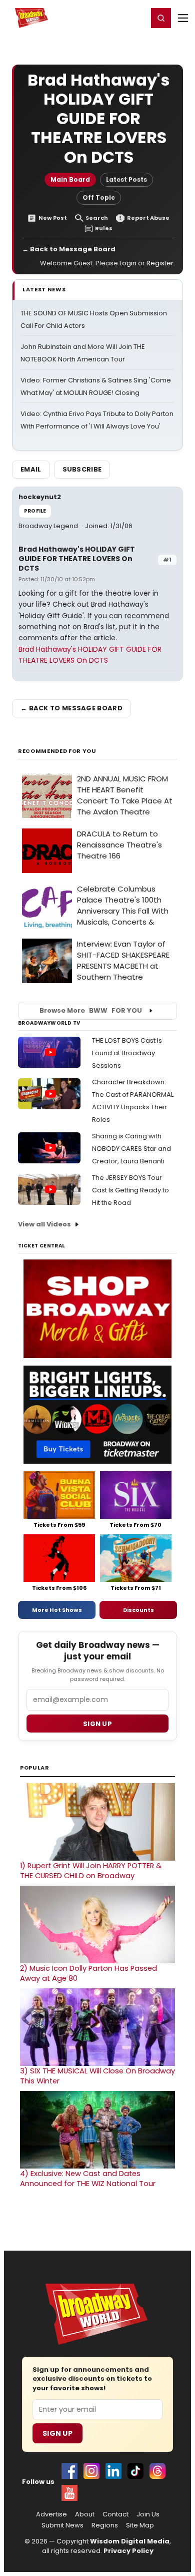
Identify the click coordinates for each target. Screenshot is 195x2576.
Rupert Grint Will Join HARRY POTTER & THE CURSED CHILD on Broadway (91, 1871)
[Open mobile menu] (183, 18)
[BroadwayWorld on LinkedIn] (113, 2471)
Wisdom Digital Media (130, 2541)
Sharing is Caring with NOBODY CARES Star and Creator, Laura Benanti (131, 1149)
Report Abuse (148, 218)
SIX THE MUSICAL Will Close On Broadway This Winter (97, 2076)
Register (107, 18)
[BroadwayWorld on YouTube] (69, 2493)
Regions (105, 2525)
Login (136, 18)
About (85, 2514)
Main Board (70, 179)
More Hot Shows (57, 1610)
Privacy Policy (128, 2551)
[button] (161, 18)
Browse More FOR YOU (91, 1010)
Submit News (62, 2525)
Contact (115, 2514)
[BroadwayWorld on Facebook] (69, 2471)
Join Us (148, 2514)
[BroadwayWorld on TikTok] (135, 2471)
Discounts (138, 1610)
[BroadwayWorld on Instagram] (91, 2471)
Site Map (140, 2525)
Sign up (97, 1724)
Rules (104, 229)
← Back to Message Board (69, 249)
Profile (35, 511)
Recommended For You (57, 751)
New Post (53, 218)
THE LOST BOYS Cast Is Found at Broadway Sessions (127, 1053)
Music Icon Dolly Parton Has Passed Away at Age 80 (88, 1973)
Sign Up (57, 2433)
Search (97, 218)
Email (31, 469)
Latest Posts (126, 179)
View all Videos (44, 1224)
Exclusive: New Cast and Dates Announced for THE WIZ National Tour (88, 2179)
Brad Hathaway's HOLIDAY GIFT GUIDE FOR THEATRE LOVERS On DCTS (77, 559)
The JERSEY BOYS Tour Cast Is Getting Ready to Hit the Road (130, 1190)
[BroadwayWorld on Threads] (157, 2471)
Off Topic (99, 197)
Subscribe (82, 469)
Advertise (51, 2514)
